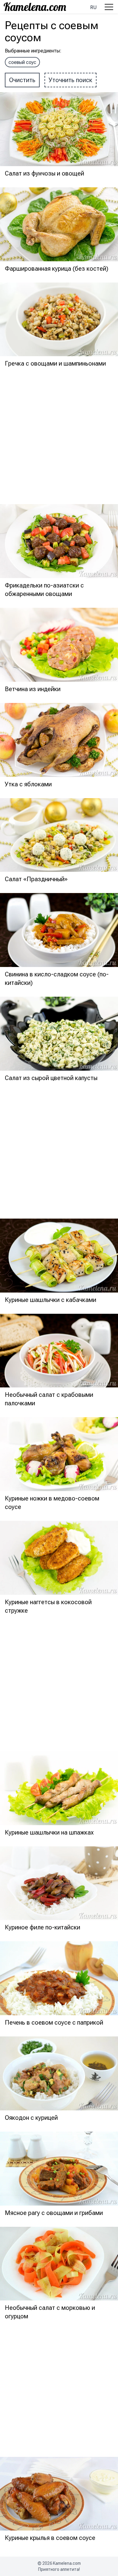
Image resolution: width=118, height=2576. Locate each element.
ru (93, 7)
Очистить (22, 80)
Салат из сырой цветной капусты (51, 1078)
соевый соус (22, 62)
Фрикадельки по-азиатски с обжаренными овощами (44, 590)
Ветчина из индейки (33, 689)
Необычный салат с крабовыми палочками (49, 1399)
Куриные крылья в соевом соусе (50, 2538)
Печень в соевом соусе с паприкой (54, 2022)
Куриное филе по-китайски (43, 1927)
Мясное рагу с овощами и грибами (54, 2213)
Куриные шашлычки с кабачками (51, 1300)
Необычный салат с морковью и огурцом (50, 2312)
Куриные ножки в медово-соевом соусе (52, 1503)
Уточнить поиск (70, 80)
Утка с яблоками (28, 784)
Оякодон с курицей (31, 2118)
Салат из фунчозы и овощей (44, 173)
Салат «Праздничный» (36, 879)
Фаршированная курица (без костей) (57, 269)
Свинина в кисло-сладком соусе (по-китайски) (57, 979)
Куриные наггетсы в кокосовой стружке (48, 1606)
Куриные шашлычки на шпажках (49, 1832)
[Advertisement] (59, 437)
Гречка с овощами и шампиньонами (55, 363)
